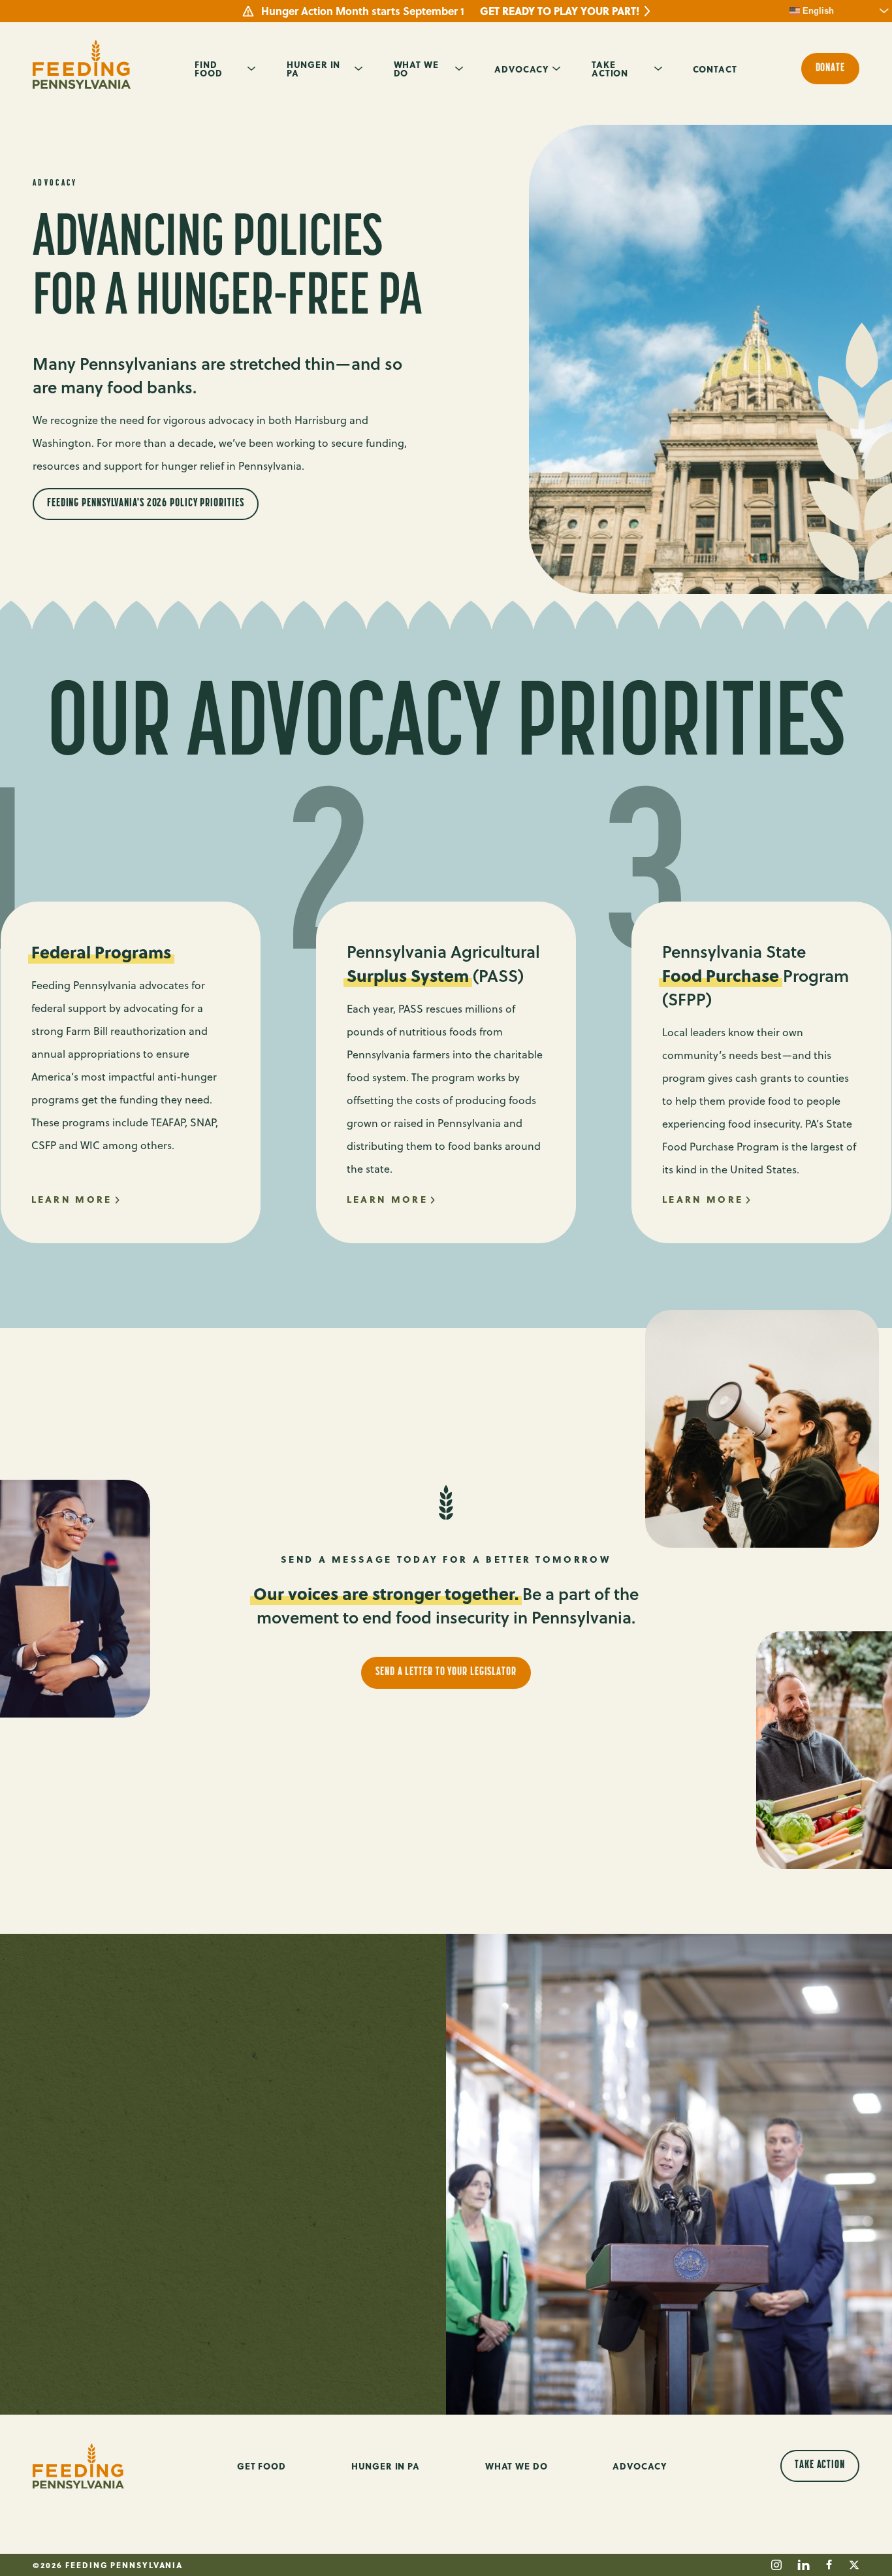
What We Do (416, 68)
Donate (830, 69)
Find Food (208, 68)
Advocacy (522, 69)
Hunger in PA (314, 68)
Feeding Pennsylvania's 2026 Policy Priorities (146, 504)
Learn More (72, 1199)
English (817, 11)
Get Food (262, 2466)
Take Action (610, 68)
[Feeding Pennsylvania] (82, 64)
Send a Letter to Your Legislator (446, 1672)
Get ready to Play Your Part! (560, 11)
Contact (715, 69)
